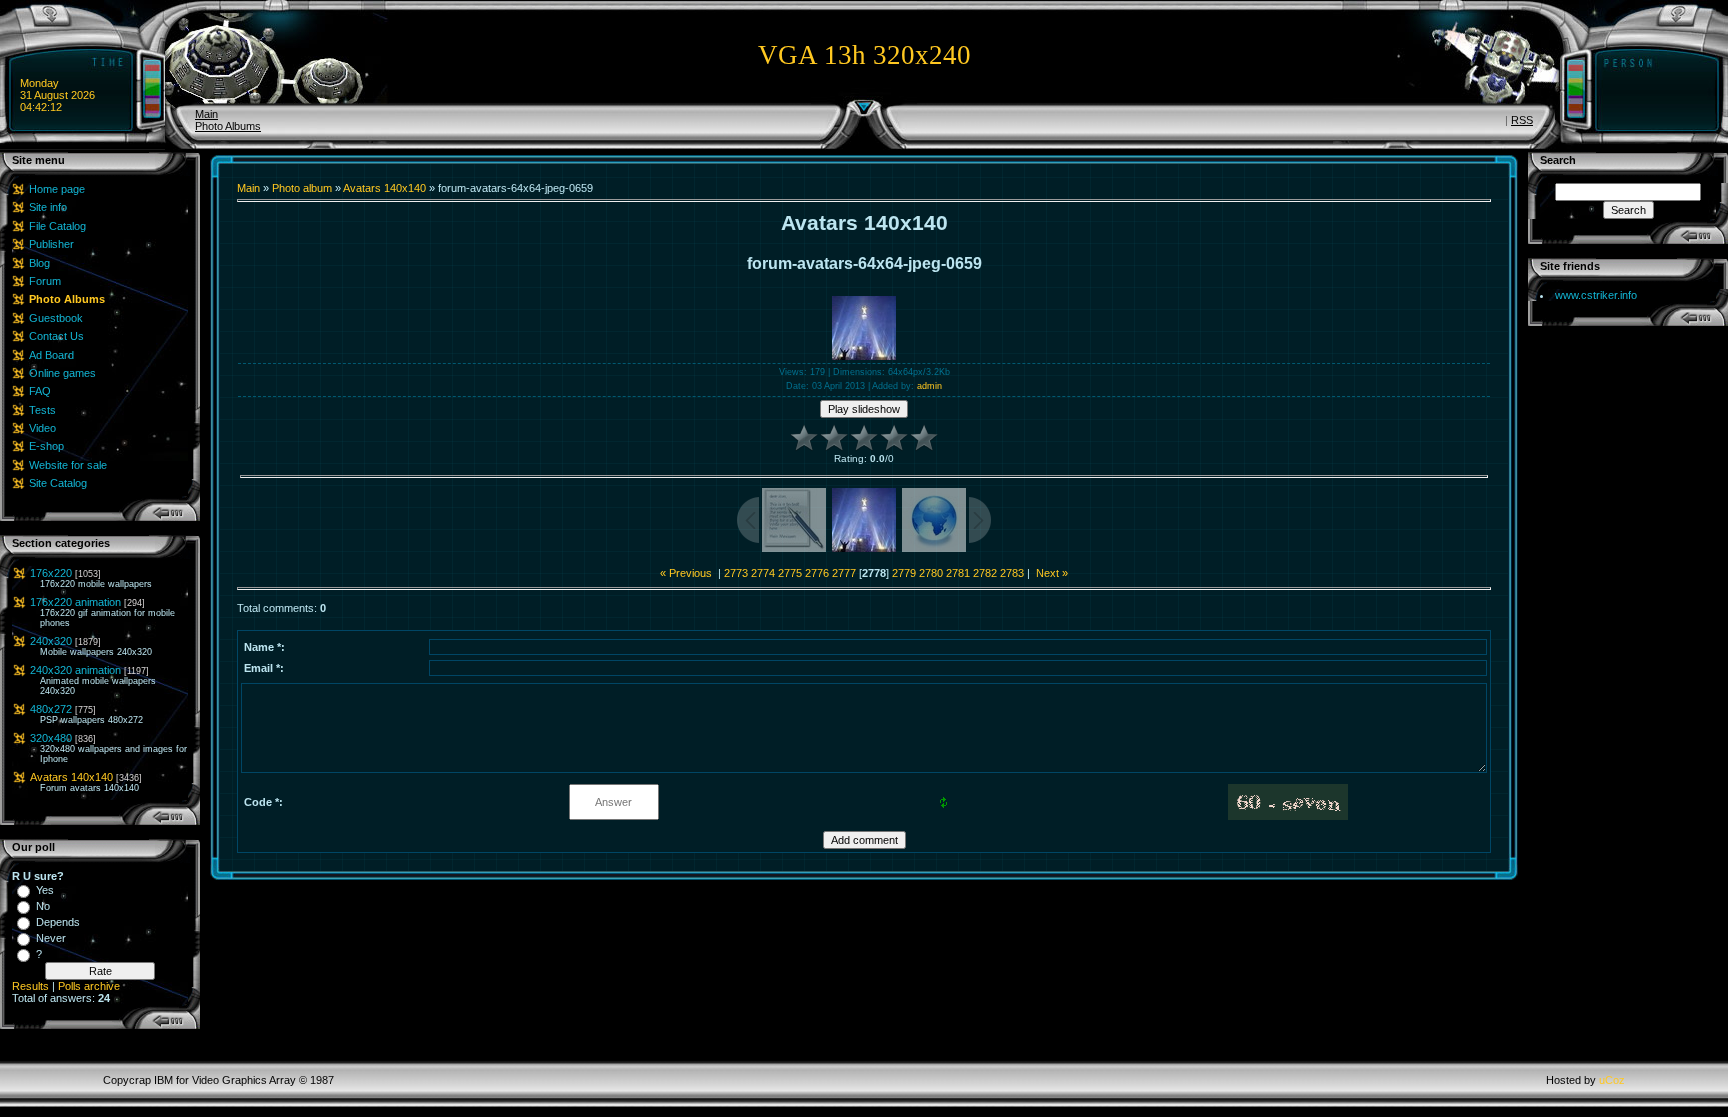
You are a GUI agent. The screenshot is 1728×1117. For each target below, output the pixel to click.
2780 (931, 573)
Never (51, 938)
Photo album (302, 188)
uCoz (1612, 1080)
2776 (817, 573)
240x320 (51, 641)
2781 (958, 573)
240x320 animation (75, 670)
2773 (736, 573)
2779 (904, 573)
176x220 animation (75, 602)
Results (30, 986)
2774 (763, 573)
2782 (985, 573)
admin (929, 386)
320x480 (51, 738)
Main (206, 114)
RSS (1522, 120)
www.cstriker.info (1596, 295)
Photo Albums (228, 126)
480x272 (51, 709)
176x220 (51, 573)
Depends (58, 922)
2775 (790, 573)
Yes (45, 890)
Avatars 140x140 (71, 777)
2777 (844, 573)
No (43, 906)
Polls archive (89, 986)
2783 (1012, 573)
